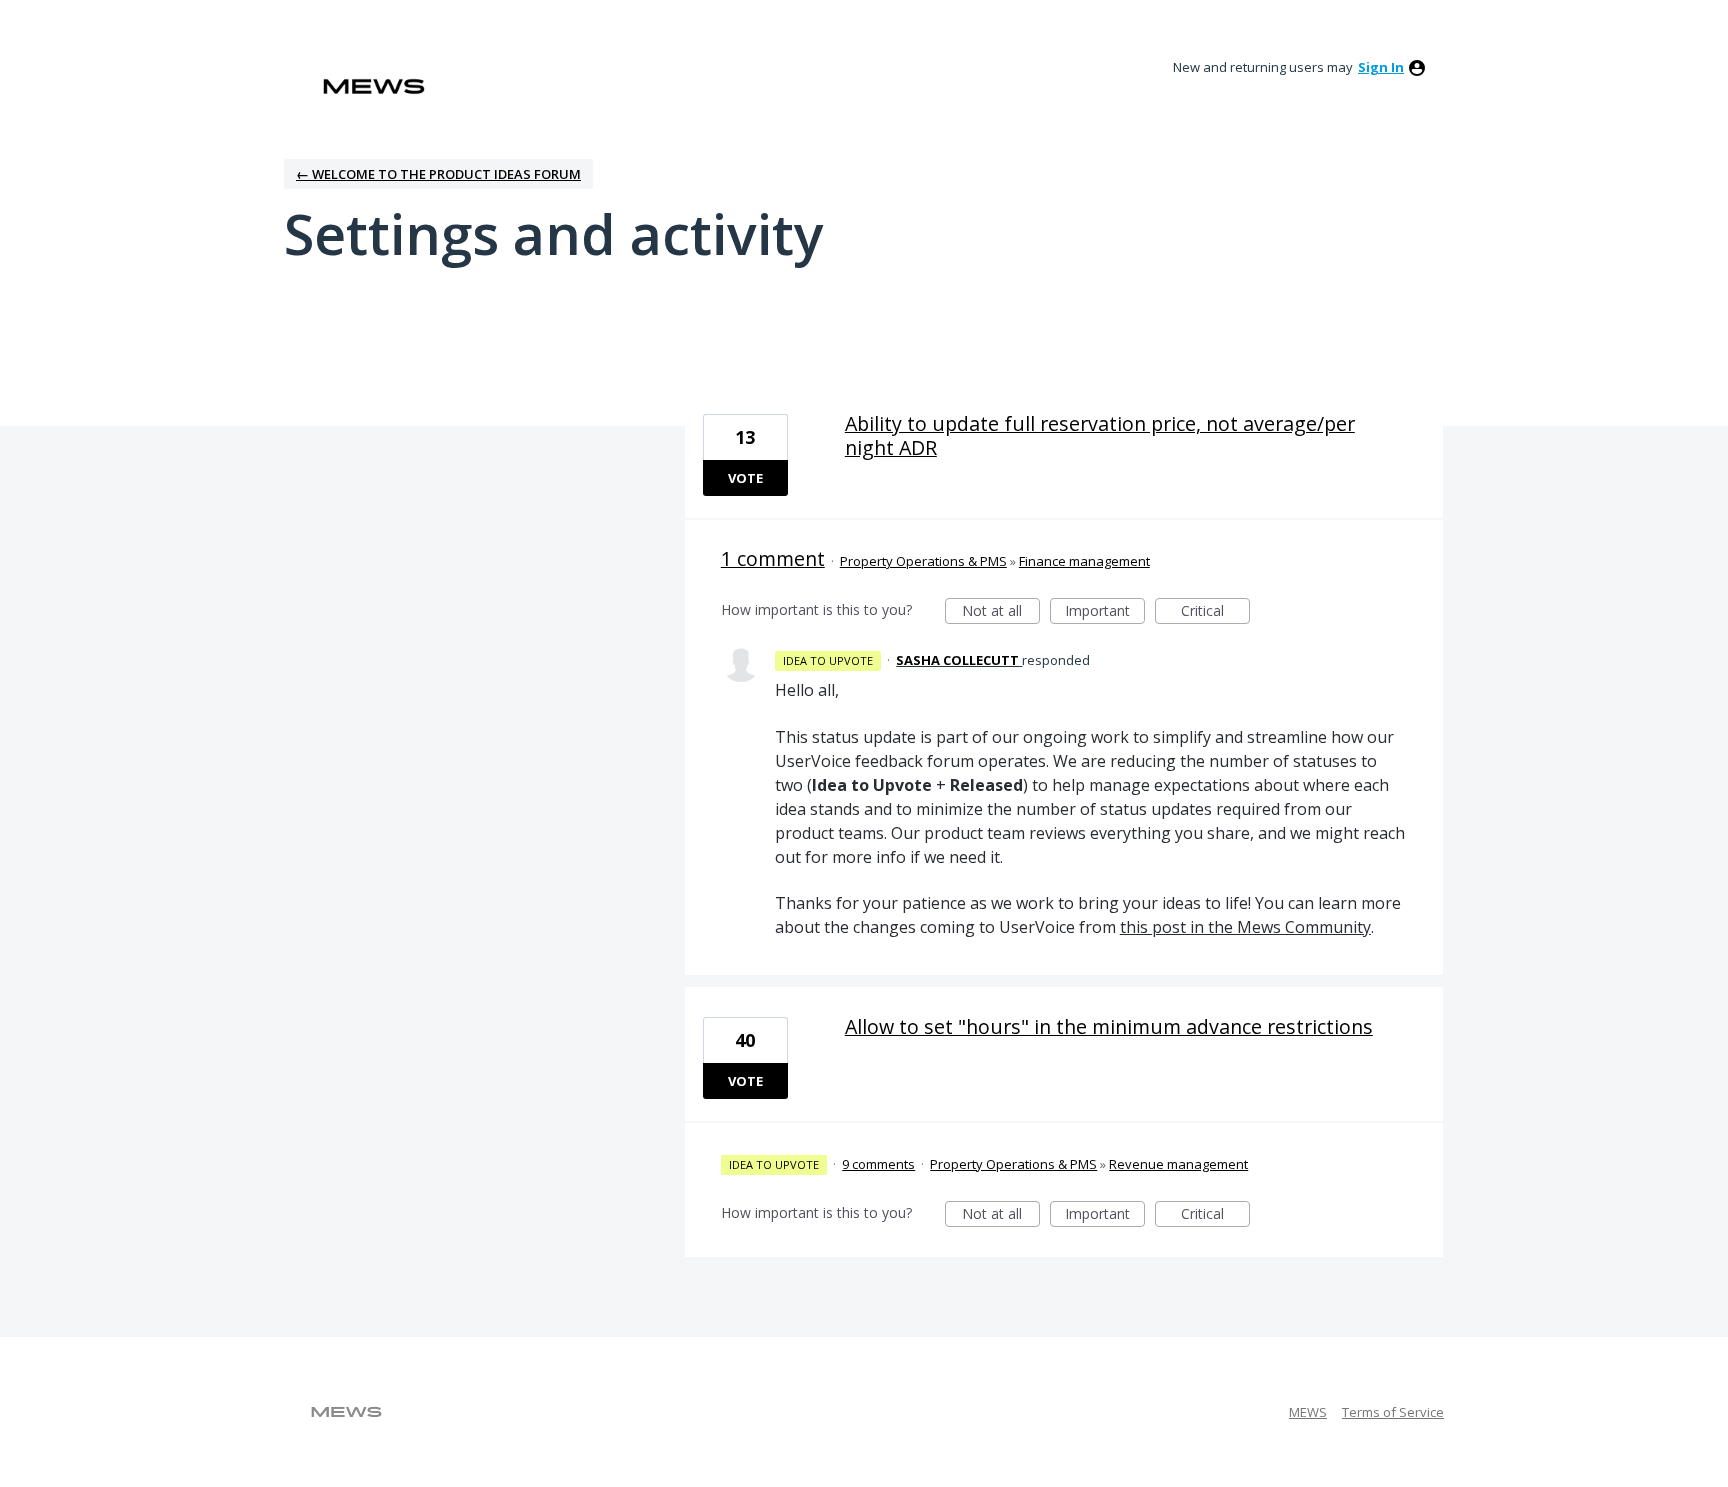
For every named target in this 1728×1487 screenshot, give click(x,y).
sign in (1381, 67)
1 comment (773, 558)
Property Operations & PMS (923, 561)
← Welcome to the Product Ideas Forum (438, 174)
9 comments (878, 1164)
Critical (1215, 612)
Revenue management (1178, 1164)
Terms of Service (1393, 1412)
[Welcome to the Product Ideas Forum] (374, 86)
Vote (745, 478)
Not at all (1001, 612)
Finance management (1084, 561)
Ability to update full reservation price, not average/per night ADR (1100, 435)
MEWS (1308, 1412)
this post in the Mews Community (1245, 927)
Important (1105, 612)
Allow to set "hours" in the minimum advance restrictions (1109, 1026)
